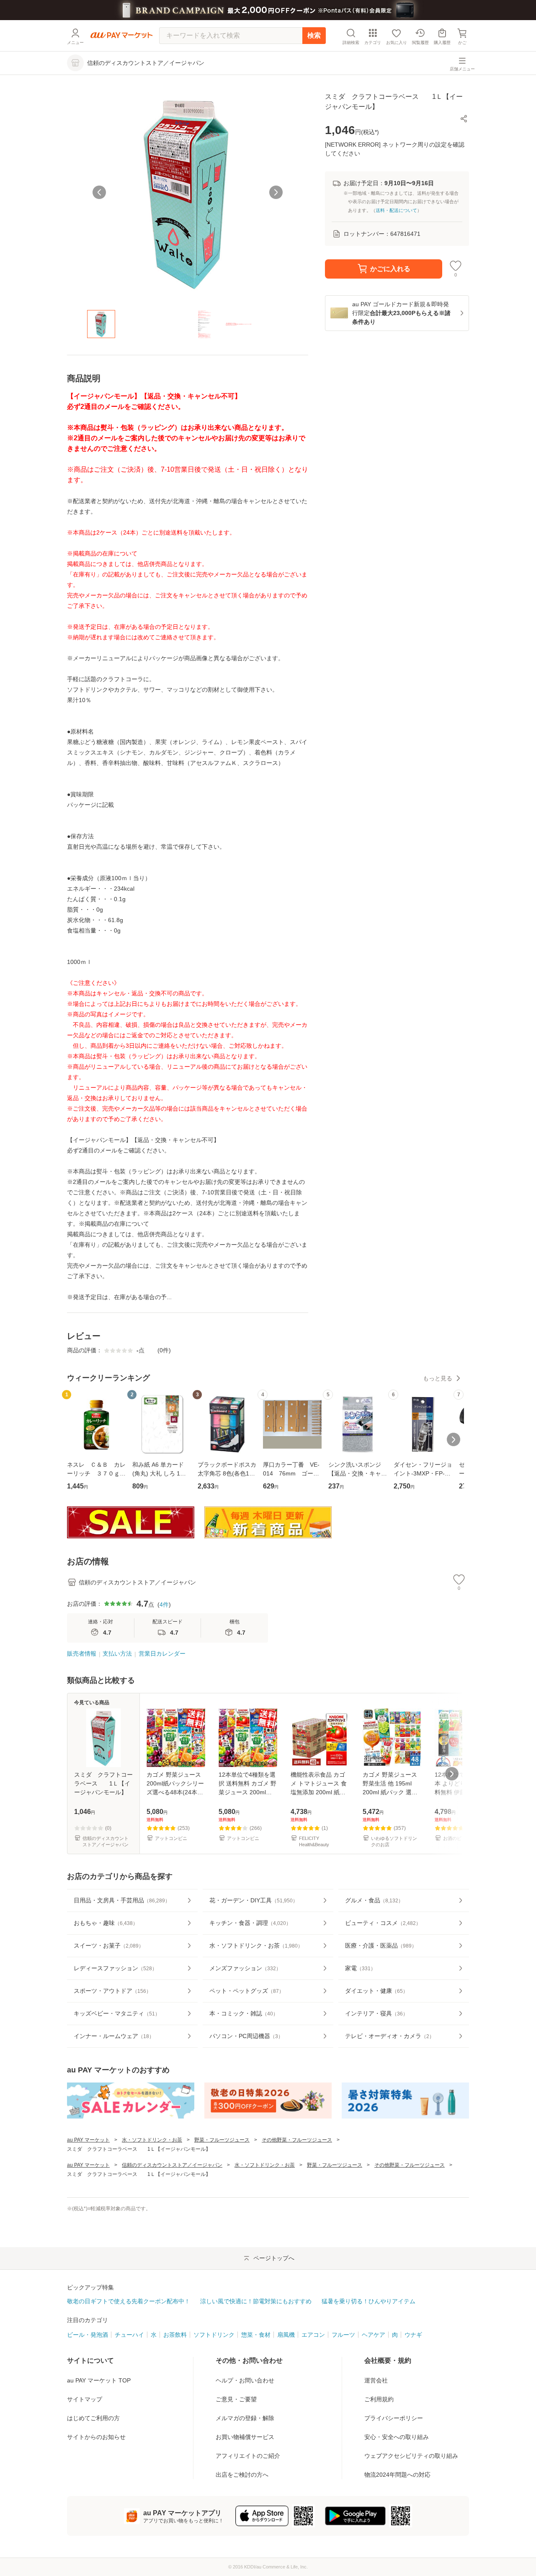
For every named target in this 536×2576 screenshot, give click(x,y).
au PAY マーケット (88, 2140)
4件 (164, 1605)
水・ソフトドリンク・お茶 (152, 2140)
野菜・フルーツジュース (222, 2140)
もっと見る (438, 1378)
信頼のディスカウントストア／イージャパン (172, 2165)
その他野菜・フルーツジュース (297, 2140)
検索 (314, 35)
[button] (464, 119)
